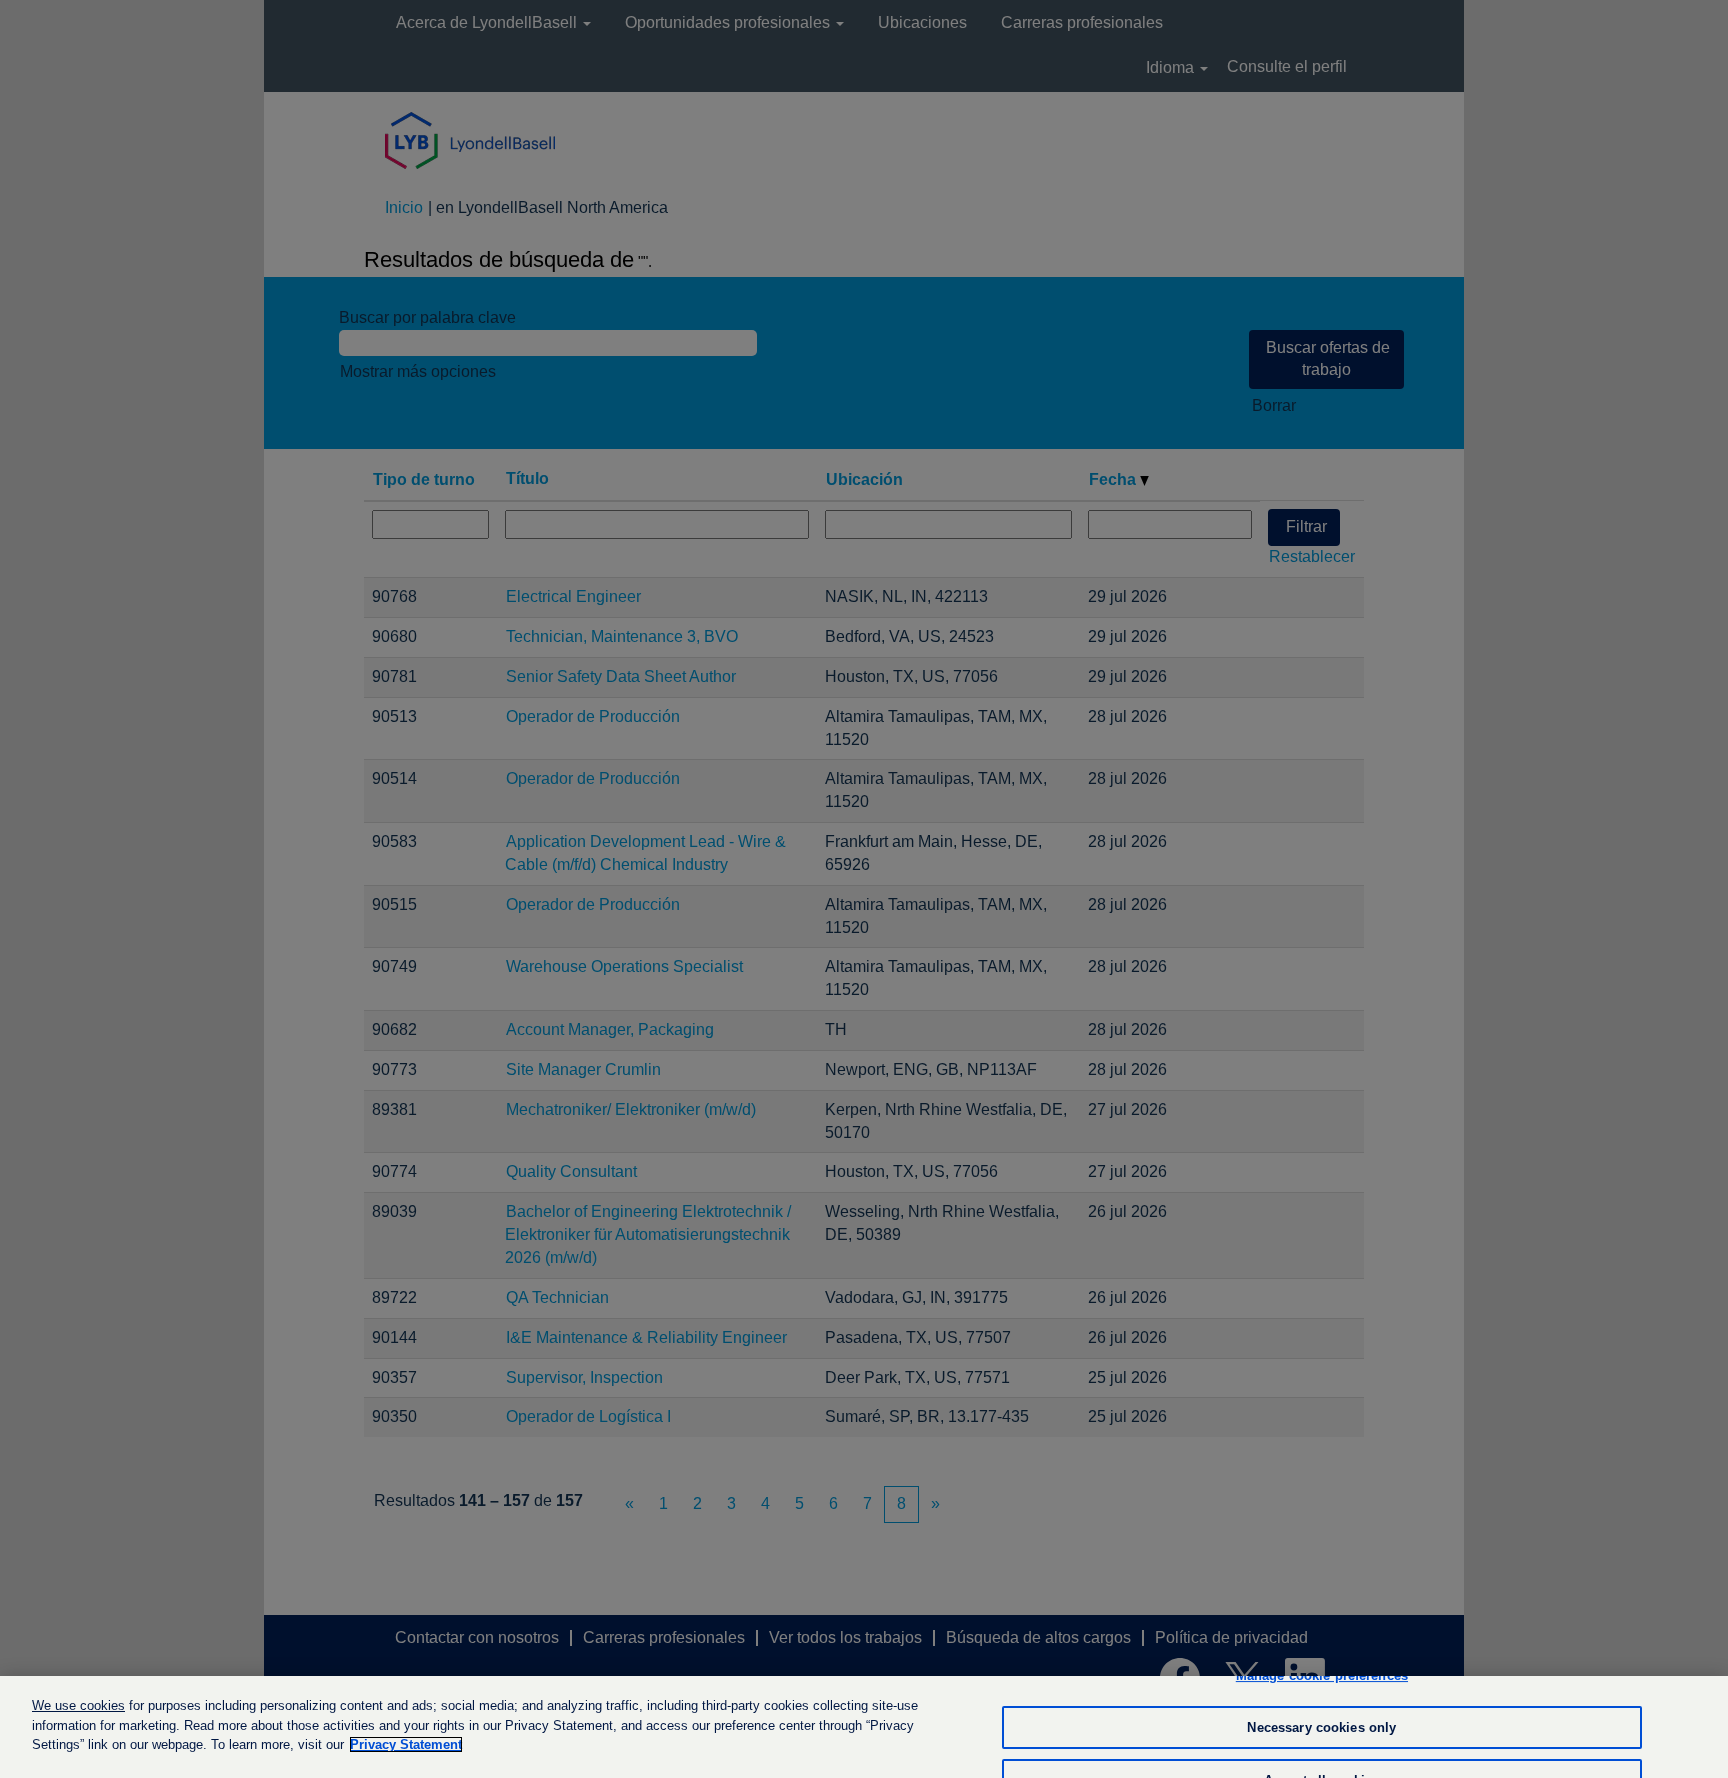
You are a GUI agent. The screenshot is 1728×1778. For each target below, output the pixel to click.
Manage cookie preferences (1322, 1675)
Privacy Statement (406, 1744)
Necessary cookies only (1321, 1727)
